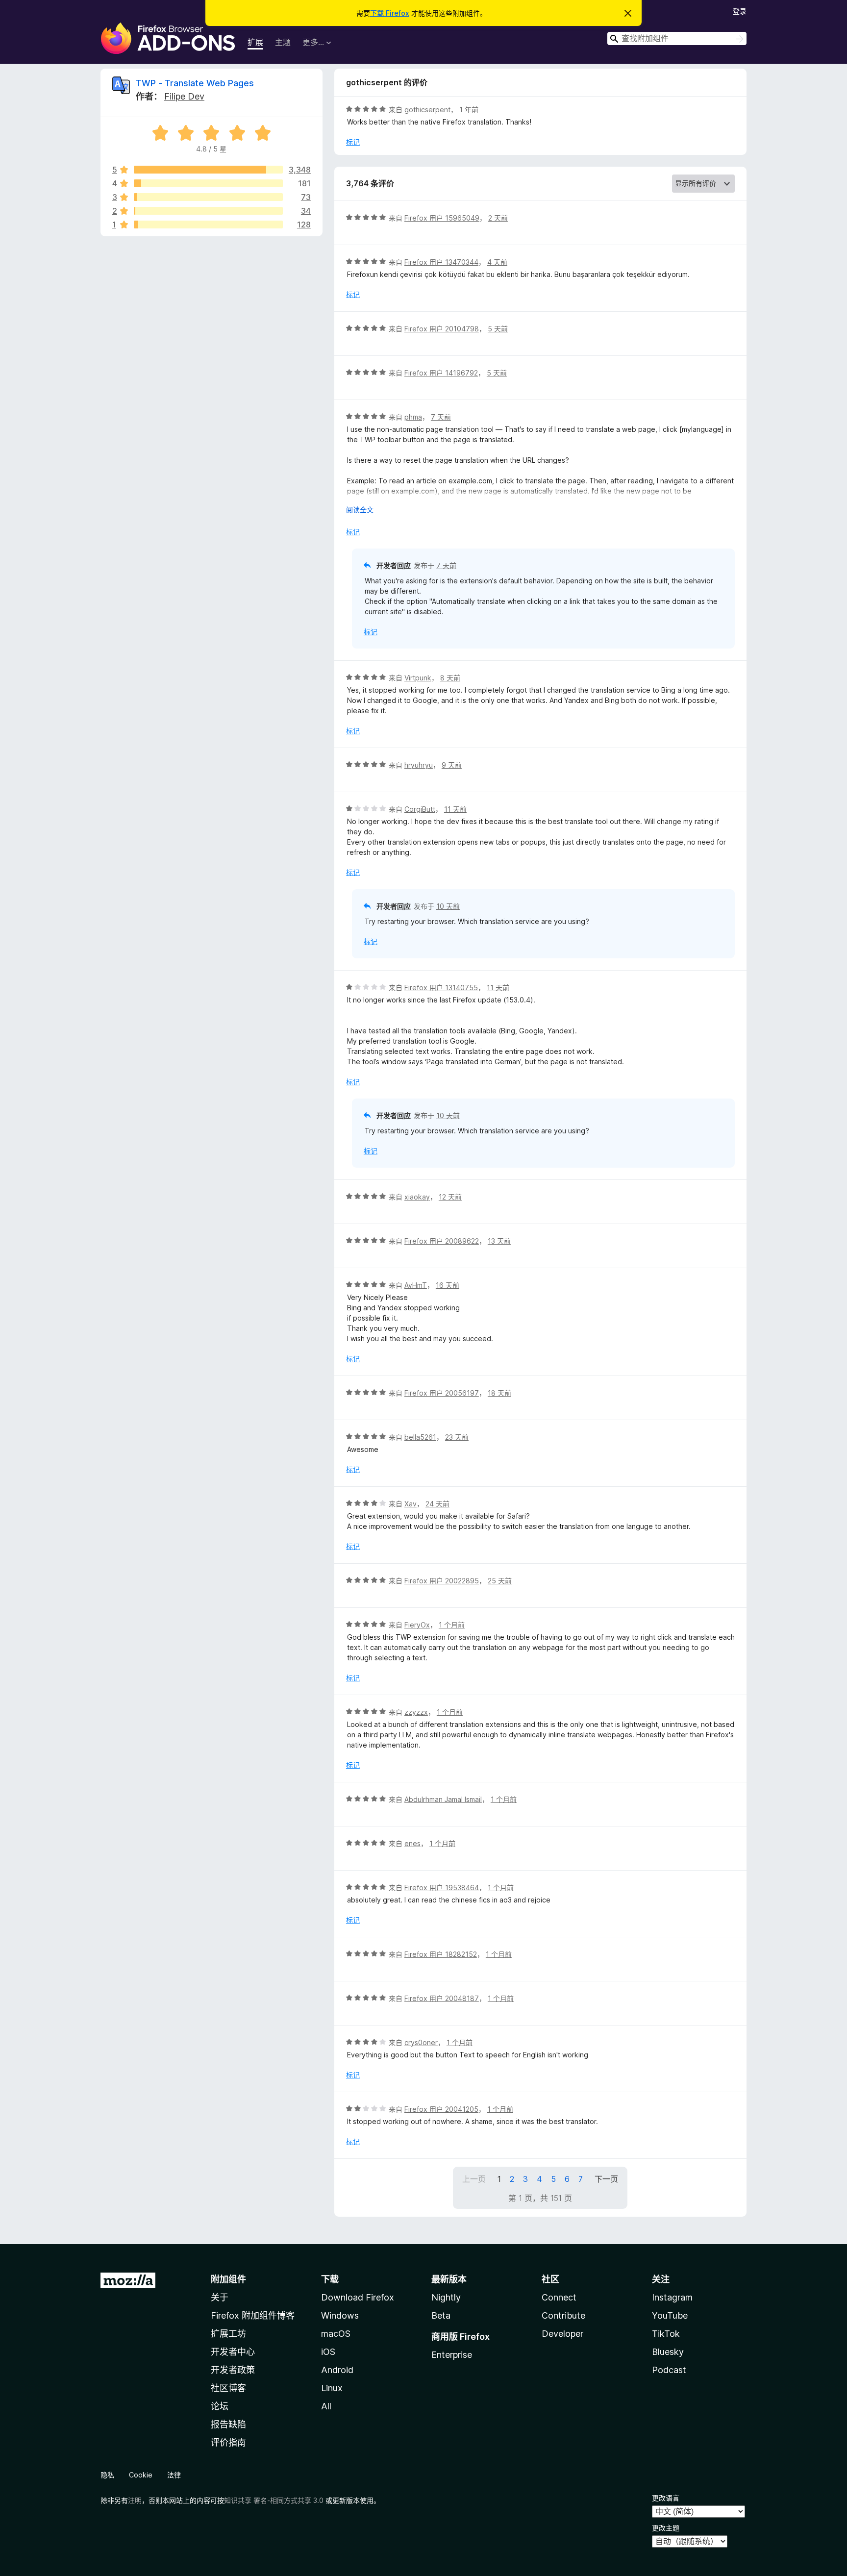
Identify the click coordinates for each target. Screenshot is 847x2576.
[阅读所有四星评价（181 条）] (208, 183)
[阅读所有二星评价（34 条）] (208, 211)
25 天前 (500, 1581)
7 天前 (441, 417)
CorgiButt (420, 809)
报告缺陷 (228, 2424)
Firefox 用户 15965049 (442, 218)
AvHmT (416, 1285)
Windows (340, 2315)
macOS (336, 2334)
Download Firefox (358, 2297)
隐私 (107, 2475)
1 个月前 (452, 1625)
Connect (559, 2297)
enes (412, 1843)
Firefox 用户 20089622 (442, 1241)
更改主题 (666, 2528)
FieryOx (417, 1625)
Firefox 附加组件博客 (253, 2315)
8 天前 (450, 678)
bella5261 (420, 1437)
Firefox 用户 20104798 (442, 329)
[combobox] (677, 38)
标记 (353, 142)
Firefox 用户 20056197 (442, 1393)
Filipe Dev (184, 96)
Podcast (669, 2370)
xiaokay (417, 1197)
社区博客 (228, 2388)
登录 (740, 11)
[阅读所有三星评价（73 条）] (208, 197)
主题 (283, 42)
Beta (441, 2315)
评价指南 (228, 2442)
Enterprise (452, 2355)
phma (413, 417)
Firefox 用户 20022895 (442, 1581)
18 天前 (499, 1393)
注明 (135, 2500)
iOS (328, 2352)
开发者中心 (233, 2352)
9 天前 (452, 765)
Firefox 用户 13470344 (441, 262)
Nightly (446, 2297)
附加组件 (228, 2279)
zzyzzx (416, 1712)
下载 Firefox (390, 13)
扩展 (255, 42)
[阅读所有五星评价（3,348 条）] (208, 170)
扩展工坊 (228, 2334)
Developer (562, 2334)
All (326, 2406)
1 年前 (469, 110)
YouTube (670, 2315)
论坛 (220, 2406)
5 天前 (498, 329)
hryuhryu (419, 765)
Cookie (141, 2475)
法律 (174, 2475)
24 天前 (437, 1504)
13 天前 (499, 1241)
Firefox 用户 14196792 (441, 373)
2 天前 (498, 218)
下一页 (606, 2179)
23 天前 (457, 1437)
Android (337, 2370)
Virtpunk (418, 678)
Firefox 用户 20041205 (441, 2109)
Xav (411, 1504)
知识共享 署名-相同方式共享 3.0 (274, 2500)
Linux (332, 2388)
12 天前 (450, 1197)
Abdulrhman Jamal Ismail (443, 1799)
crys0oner (421, 2042)
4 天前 (497, 262)
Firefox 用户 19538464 (442, 1888)
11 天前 (455, 809)
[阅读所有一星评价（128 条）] (208, 225)
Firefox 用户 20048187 (442, 1998)
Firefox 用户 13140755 (441, 988)
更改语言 (666, 2498)
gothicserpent (427, 110)
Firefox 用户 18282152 (441, 1954)
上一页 (474, 2179)
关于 (220, 2297)
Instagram (672, 2297)
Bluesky (668, 2352)
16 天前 (448, 1285)
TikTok (666, 2334)
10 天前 (448, 906)
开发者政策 (233, 2370)
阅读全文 (360, 510)
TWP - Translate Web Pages (195, 83)
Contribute (563, 2315)
